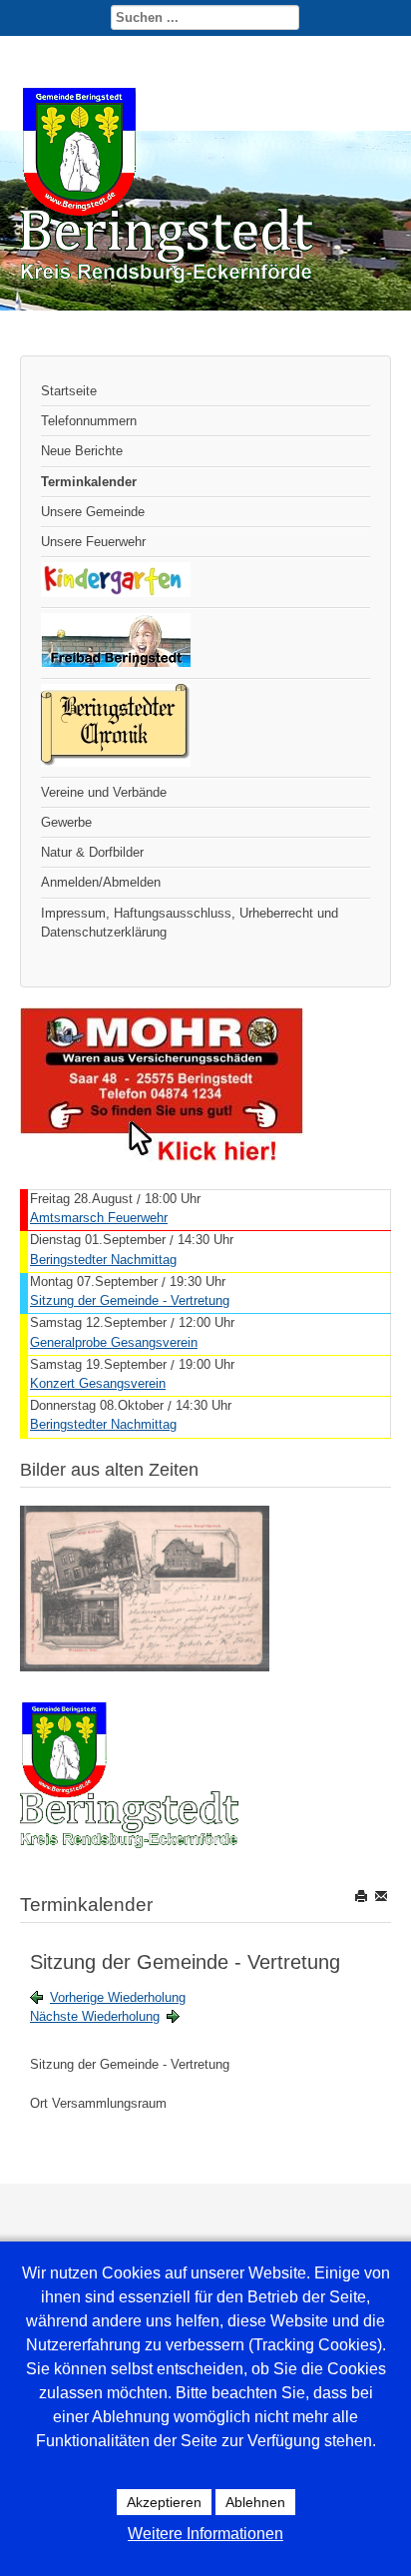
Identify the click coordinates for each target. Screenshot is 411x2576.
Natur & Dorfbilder (92, 852)
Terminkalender (89, 482)
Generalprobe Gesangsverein (114, 1342)
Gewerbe (66, 822)
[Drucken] (363, 1896)
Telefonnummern (89, 421)
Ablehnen (255, 2502)
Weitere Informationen (205, 2534)
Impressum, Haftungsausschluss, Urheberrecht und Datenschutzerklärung (190, 923)
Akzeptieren (164, 2502)
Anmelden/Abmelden (101, 882)
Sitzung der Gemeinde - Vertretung (130, 1300)
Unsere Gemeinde (93, 512)
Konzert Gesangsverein (98, 1383)
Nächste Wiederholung (95, 2016)
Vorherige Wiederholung (118, 1997)
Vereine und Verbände (104, 792)
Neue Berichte (82, 451)
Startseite (69, 391)
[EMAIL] (383, 1896)
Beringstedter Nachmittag (103, 1260)
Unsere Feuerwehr (93, 542)
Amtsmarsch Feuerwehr (99, 1218)
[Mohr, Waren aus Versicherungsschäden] (162, 1157)
